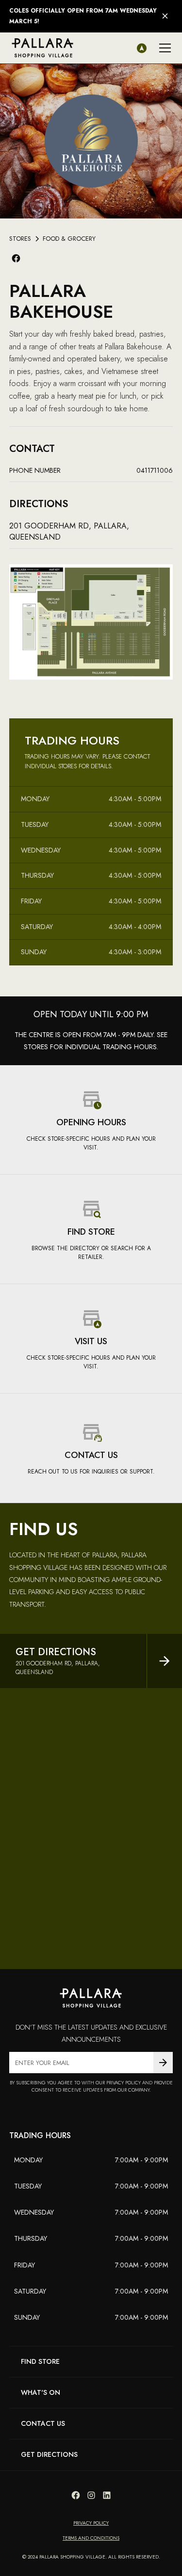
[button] (163, 48)
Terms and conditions (91, 2538)
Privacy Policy (91, 2523)
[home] (43, 48)
